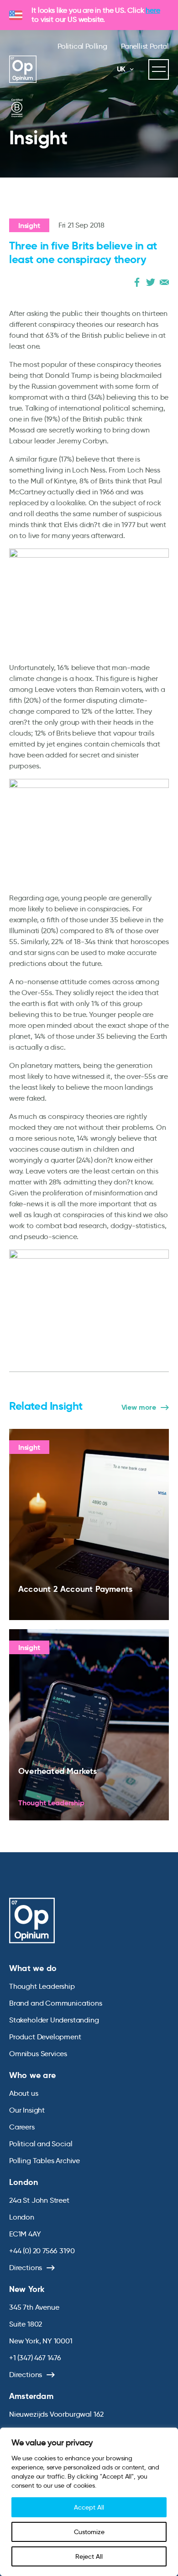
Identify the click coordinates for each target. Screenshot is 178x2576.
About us (24, 2093)
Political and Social (41, 2144)
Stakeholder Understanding (54, 2020)
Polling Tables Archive (44, 2161)
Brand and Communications (56, 2003)
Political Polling (82, 46)
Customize (89, 2532)
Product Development (45, 2037)
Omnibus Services (38, 2054)
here (153, 10)
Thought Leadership (42, 1986)
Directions (26, 2268)
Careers (22, 2127)
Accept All (89, 2507)
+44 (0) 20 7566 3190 (42, 2251)
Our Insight (27, 2110)
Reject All (89, 2556)
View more (139, 1407)
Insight (29, 226)
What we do (33, 1968)
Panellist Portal (145, 46)
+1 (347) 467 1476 (35, 2358)
